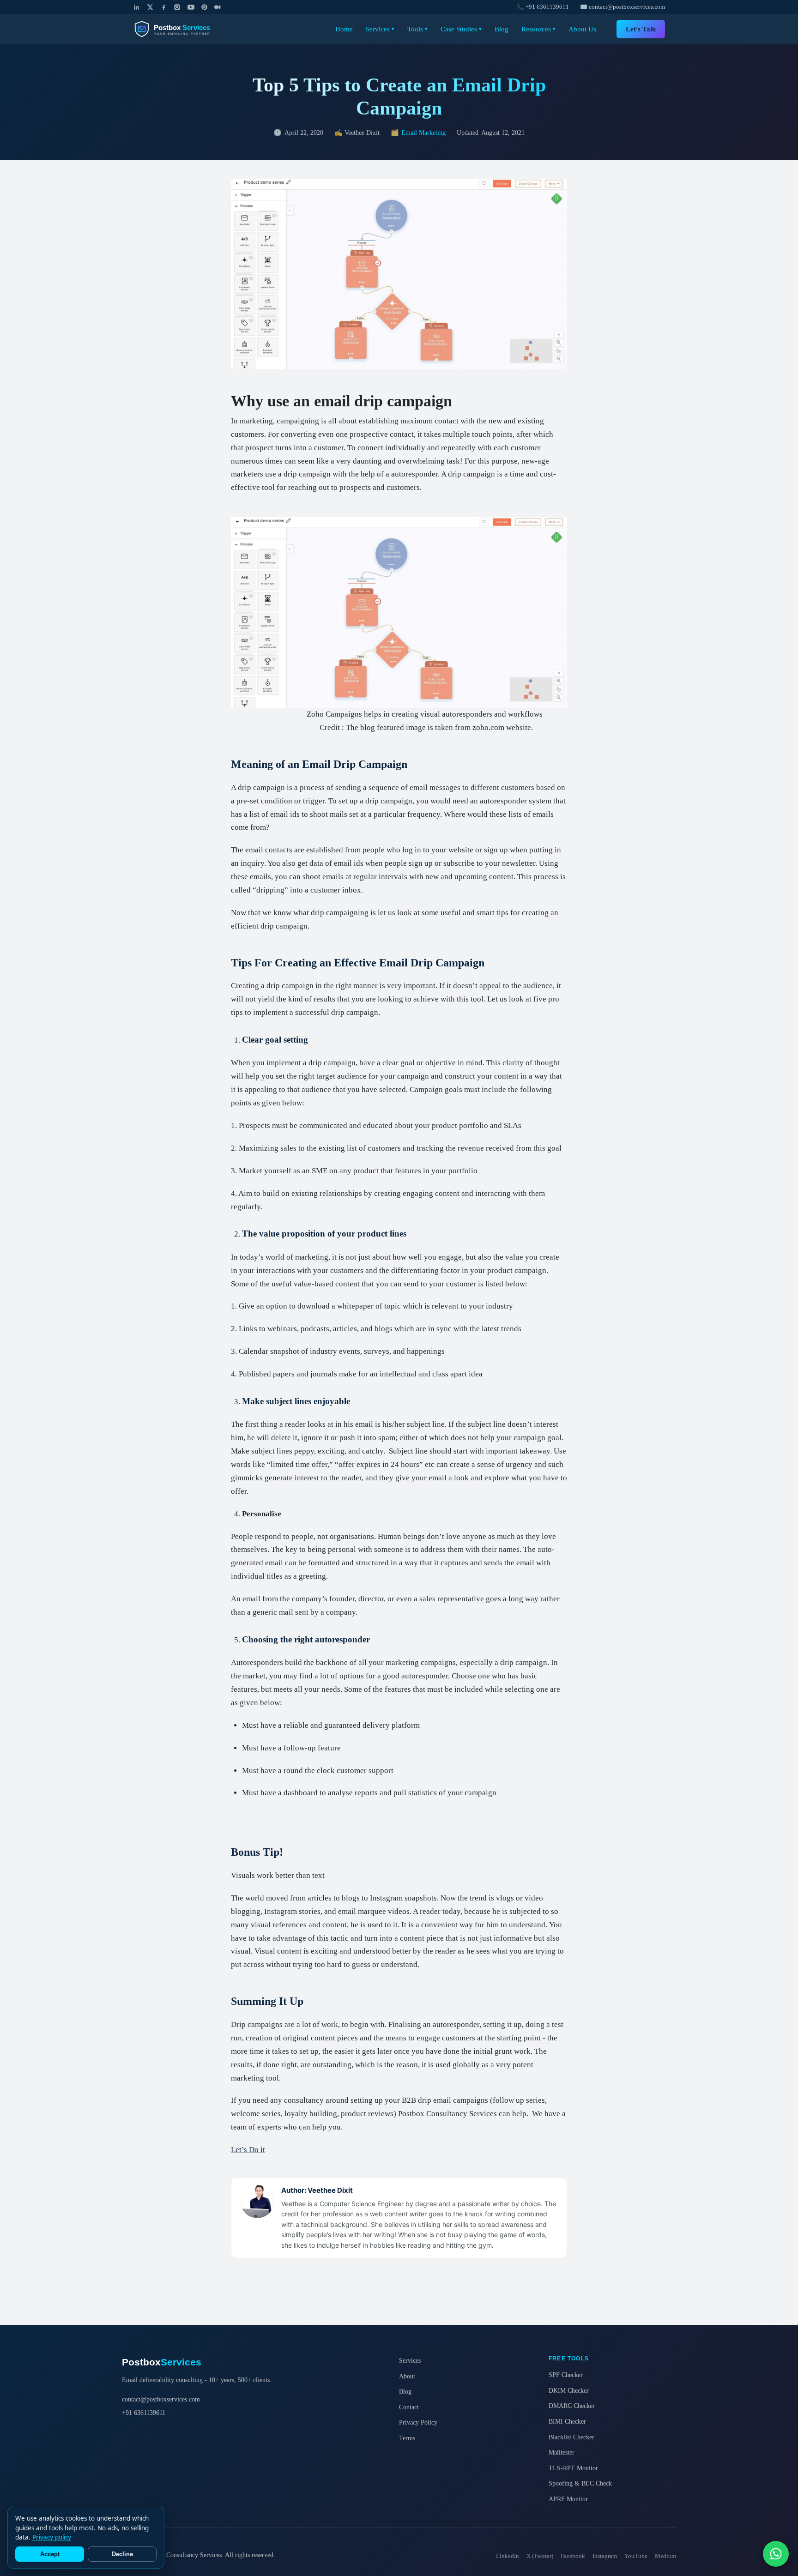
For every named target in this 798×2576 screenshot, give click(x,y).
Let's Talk (641, 29)
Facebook (573, 2556)
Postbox (162, 2362)
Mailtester (562, 2452)
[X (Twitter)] (150, 7)
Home (344, 29)
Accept (50, 2554)
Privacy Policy (418, 2422)
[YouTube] (191, 7)
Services (380, 29)
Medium (665, 2556)
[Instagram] (177, 7)
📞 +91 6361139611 (543, 7)
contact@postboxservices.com (161, 2399)
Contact (409, 2407)
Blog (502, 29)
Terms (407, 2438)
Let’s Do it (248, 2150)
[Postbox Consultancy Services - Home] (180, 29)
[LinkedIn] (136, 7)
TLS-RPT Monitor (573, 2468)
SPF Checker (566, 2375)
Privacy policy (52, 2537)
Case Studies (461, 29)
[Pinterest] (204, 7)
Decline (122, 2554)
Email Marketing (423, 133)
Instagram (605, 2556)
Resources (538, 29)
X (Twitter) (540, 2556)
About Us (582, 29)
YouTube (636, 2556)
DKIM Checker (569, 2390)
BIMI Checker (567, 2421)
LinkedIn (508, 2556)
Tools (417, 29)
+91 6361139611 (144, 2413)
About (407, 2376)
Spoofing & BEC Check (580, 2483)
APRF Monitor (568, 2499)
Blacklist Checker (571, 2437)
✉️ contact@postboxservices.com (623, 7)
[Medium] (218, 7)
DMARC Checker (572, 2406)
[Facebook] (164, 7)
